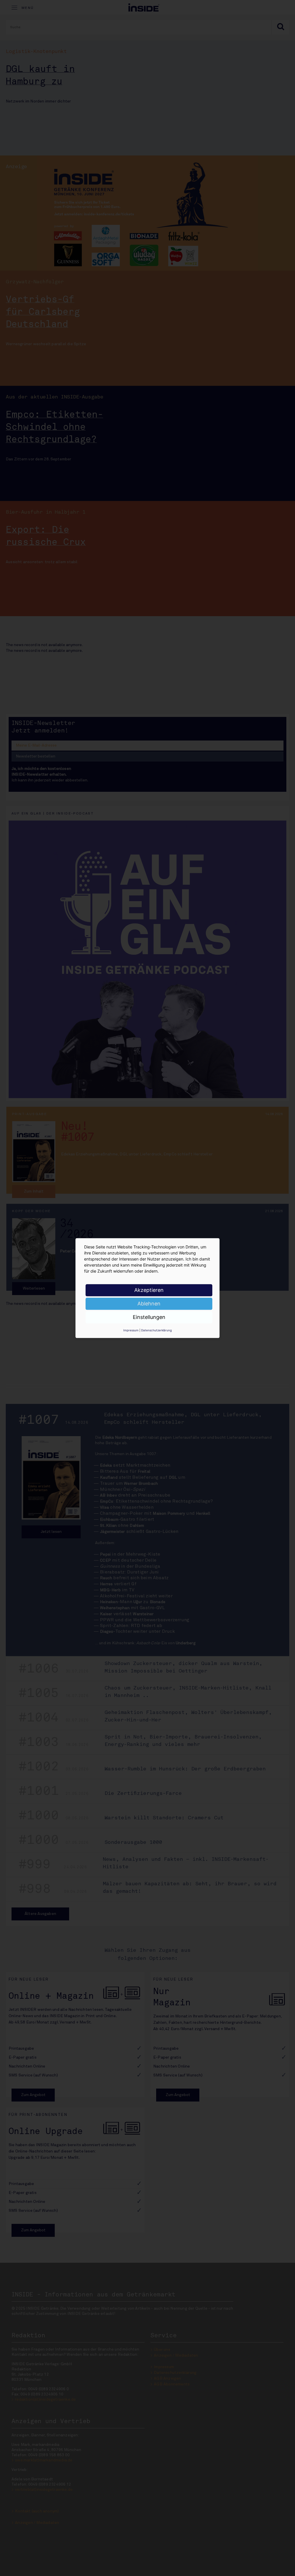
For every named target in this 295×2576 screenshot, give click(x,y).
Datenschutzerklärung (156, 1330)
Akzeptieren (149, 1290)
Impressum (131, 1330)
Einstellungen (149, 1317)
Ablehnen (149, 1304)
